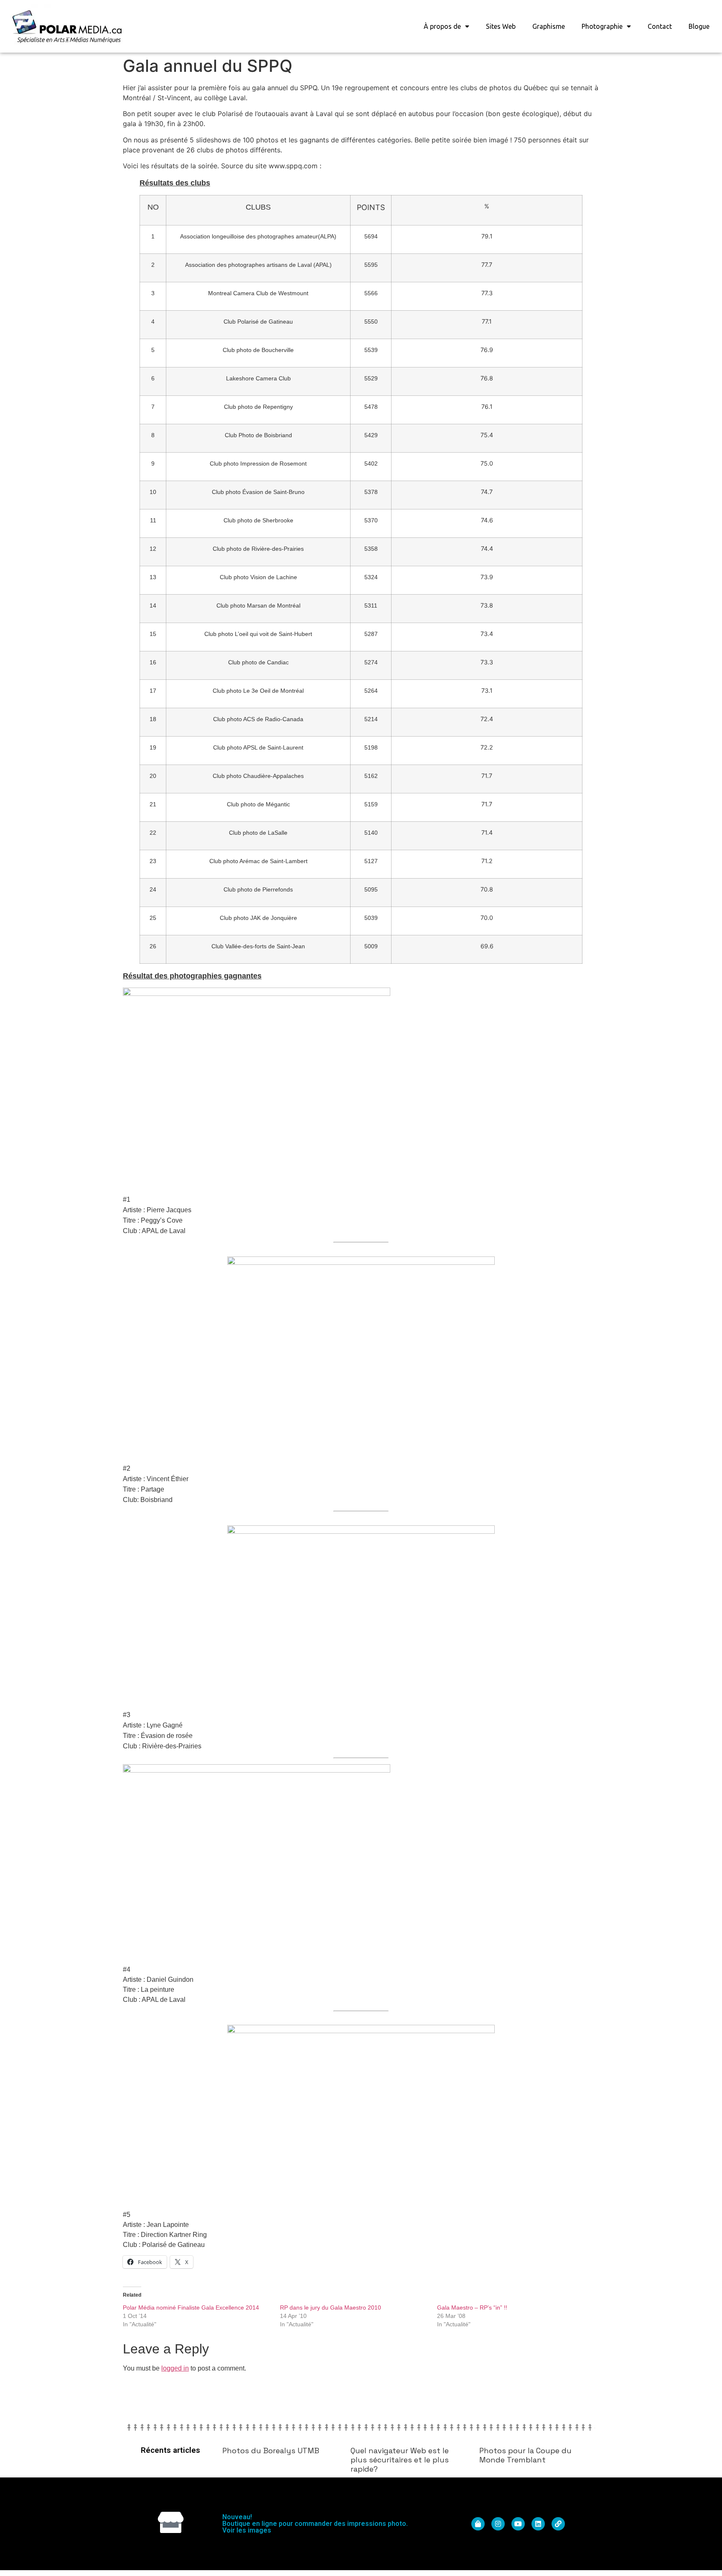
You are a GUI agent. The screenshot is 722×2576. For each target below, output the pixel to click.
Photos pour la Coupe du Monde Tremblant (525, 2455)
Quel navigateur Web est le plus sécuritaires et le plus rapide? (400, 2459)
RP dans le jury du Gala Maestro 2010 (330, 2308)
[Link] (558, 2524)
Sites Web (501, 26)
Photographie (602, 26)
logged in (175, 2368)
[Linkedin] (538, 2524)
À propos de (442, 26)
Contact (660, 26)
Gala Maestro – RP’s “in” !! (472, 2308)
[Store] (171, 2522)
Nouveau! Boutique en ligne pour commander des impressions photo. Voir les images (315, 2524)
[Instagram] (498, 2524)
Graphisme (549, 26)
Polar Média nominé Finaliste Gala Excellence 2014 (191, 2308)
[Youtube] (518, 2524)
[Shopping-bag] (478, 2524)
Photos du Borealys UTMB (271, 2451)
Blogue (699, 26)
